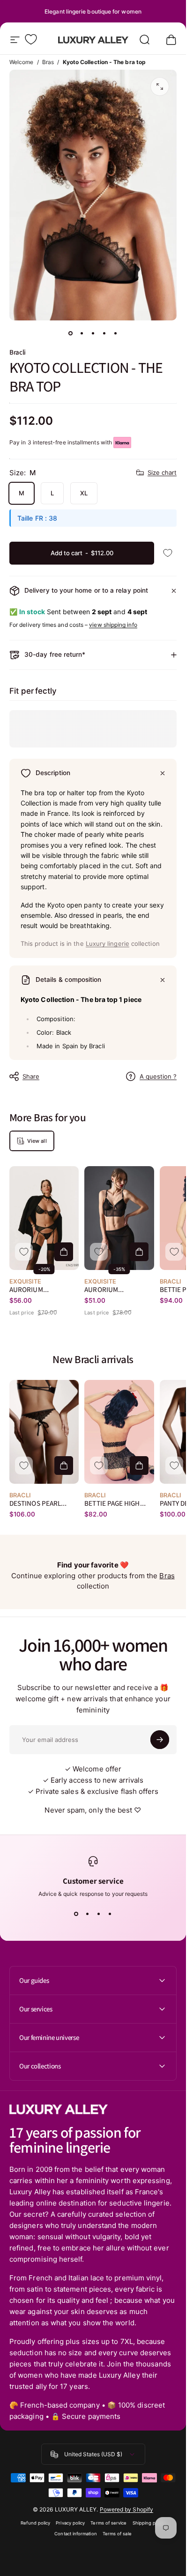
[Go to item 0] (71, 334)
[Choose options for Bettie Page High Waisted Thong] (139, 1466)
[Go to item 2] (82, 334)
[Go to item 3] (93, 334)
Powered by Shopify (126, 2509)
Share (31, 1076)
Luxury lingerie (108, 943)
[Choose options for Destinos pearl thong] (64, 1466)
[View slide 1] (76, 1914)
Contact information (75, 2534)
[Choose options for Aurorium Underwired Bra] (64, 1252)
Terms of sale (117, 2534)
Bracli (18, 352)
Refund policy (35, 2523)
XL (84, 493)
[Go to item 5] (116, 334)
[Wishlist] (31, 39)
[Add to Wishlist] (168, 553)
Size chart (162, 472)
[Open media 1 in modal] (160, 87)
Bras (48, 62)
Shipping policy (149, 2523)
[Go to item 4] (104, 334)
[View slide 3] (99, 1914)
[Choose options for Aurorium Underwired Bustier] (139, 1252)
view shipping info (113, 625)
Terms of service (108, 2523)
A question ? (158, 1076)
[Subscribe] (160, 1740)
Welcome (22, 62)
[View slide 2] (88, 1914)
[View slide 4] (110, 1914)
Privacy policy (70, 2523)
